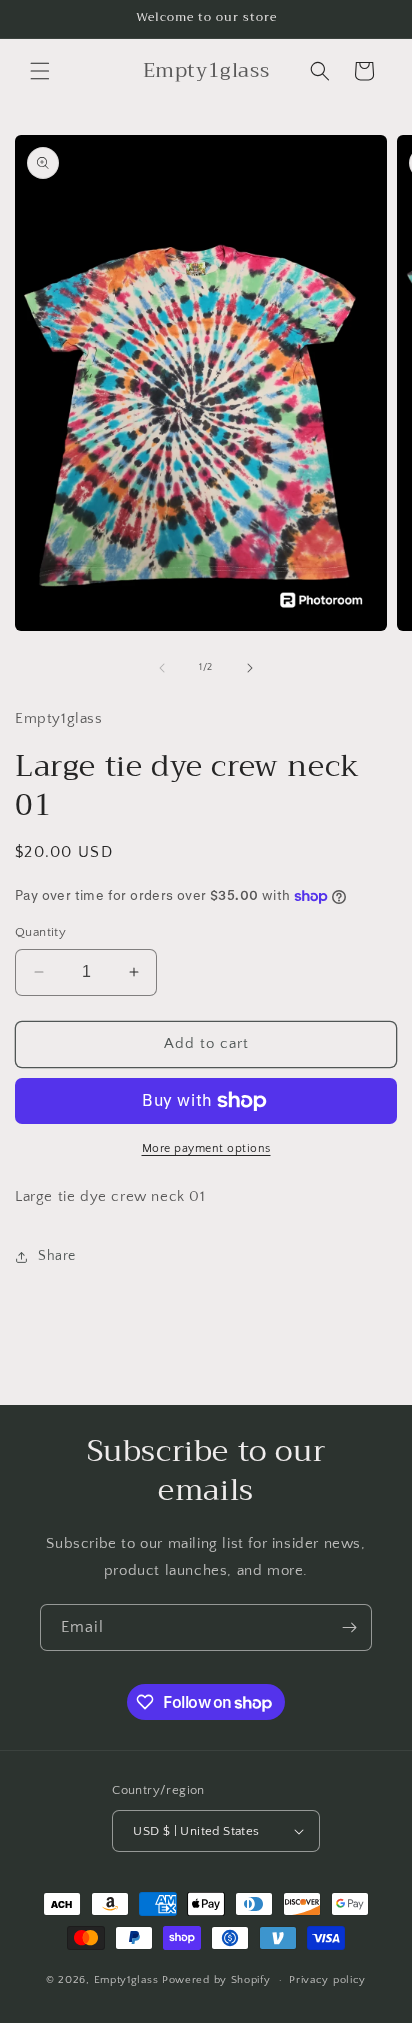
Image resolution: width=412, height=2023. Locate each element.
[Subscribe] (349, 1627)
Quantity (40, 932)
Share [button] (57, 1256)
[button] (40, 71)
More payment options (206, 1148)
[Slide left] (162, 668)
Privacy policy (327, 1980)
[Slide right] (250, 668)
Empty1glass (128, 1980)
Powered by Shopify (216, 1980)
